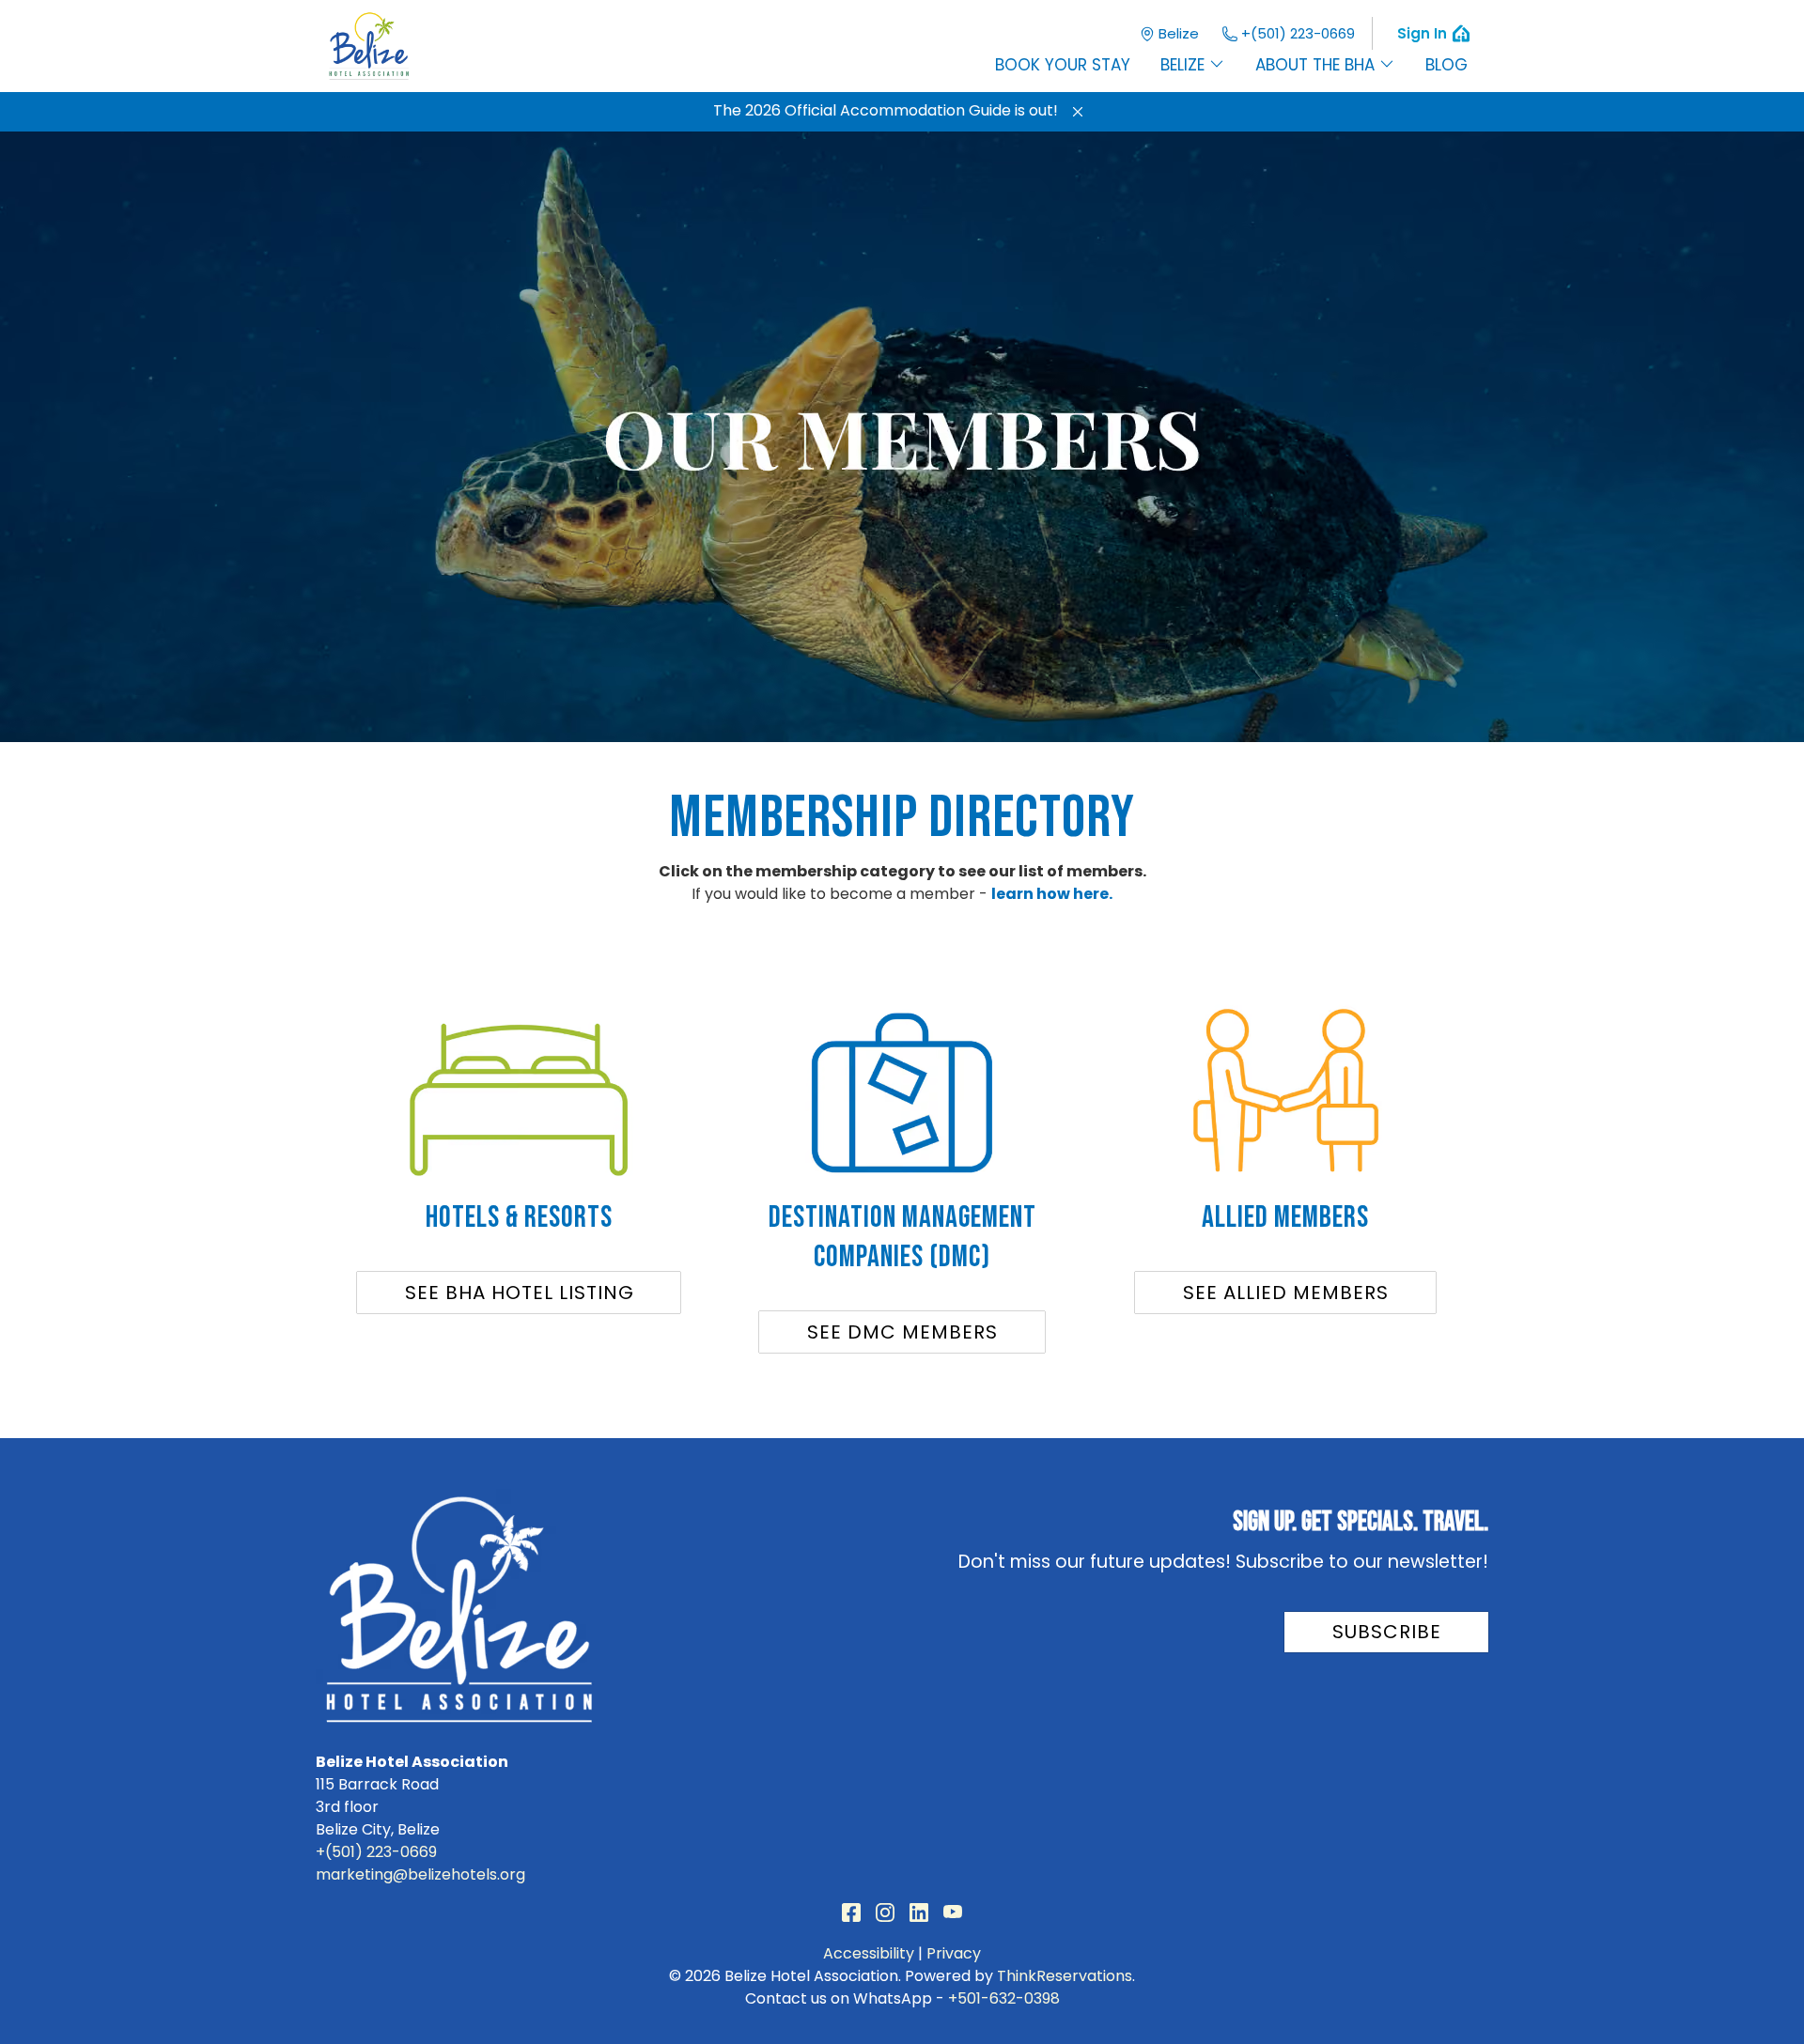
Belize (1179, 33)
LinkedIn (919, 1912)
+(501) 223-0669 (1298, 33)
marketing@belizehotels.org (420, 1874)
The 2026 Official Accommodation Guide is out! (886, 110)
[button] (1078, 112)
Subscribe (1387, 1632)
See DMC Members (902, 1332)
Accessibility (869, 1953)
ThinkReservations (1065, 1976)
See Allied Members (1286, 1293)
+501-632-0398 (1004, 1998)
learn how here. (1052, 894)
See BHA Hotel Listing (520, 1293)
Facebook (851, 1912)
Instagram (885, 1912)
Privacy (954, 1953)
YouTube (953, 1912)
